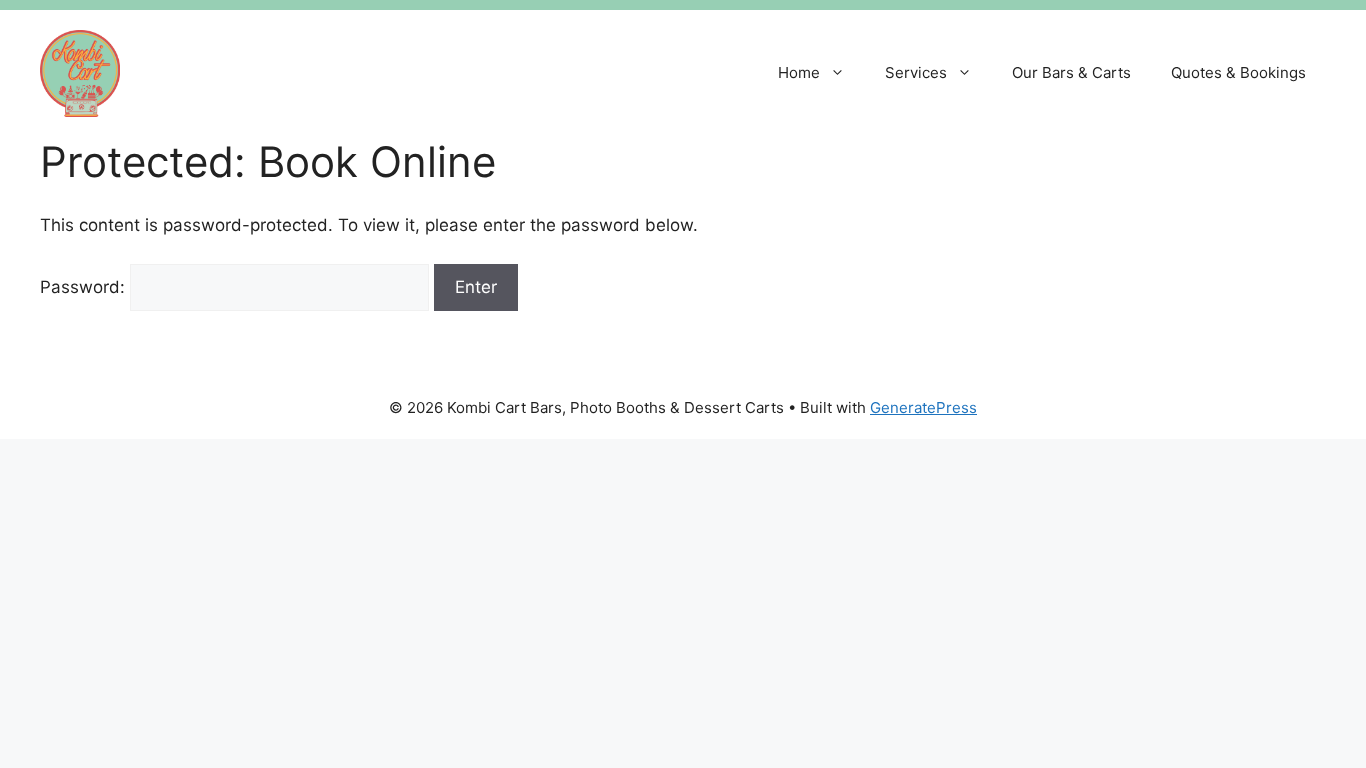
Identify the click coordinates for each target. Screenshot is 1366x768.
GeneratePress (923, 407)
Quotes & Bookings (1238, 72)
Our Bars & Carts (1071, 72)
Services (916, 72)
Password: (85, 287)
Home (799, 72)
